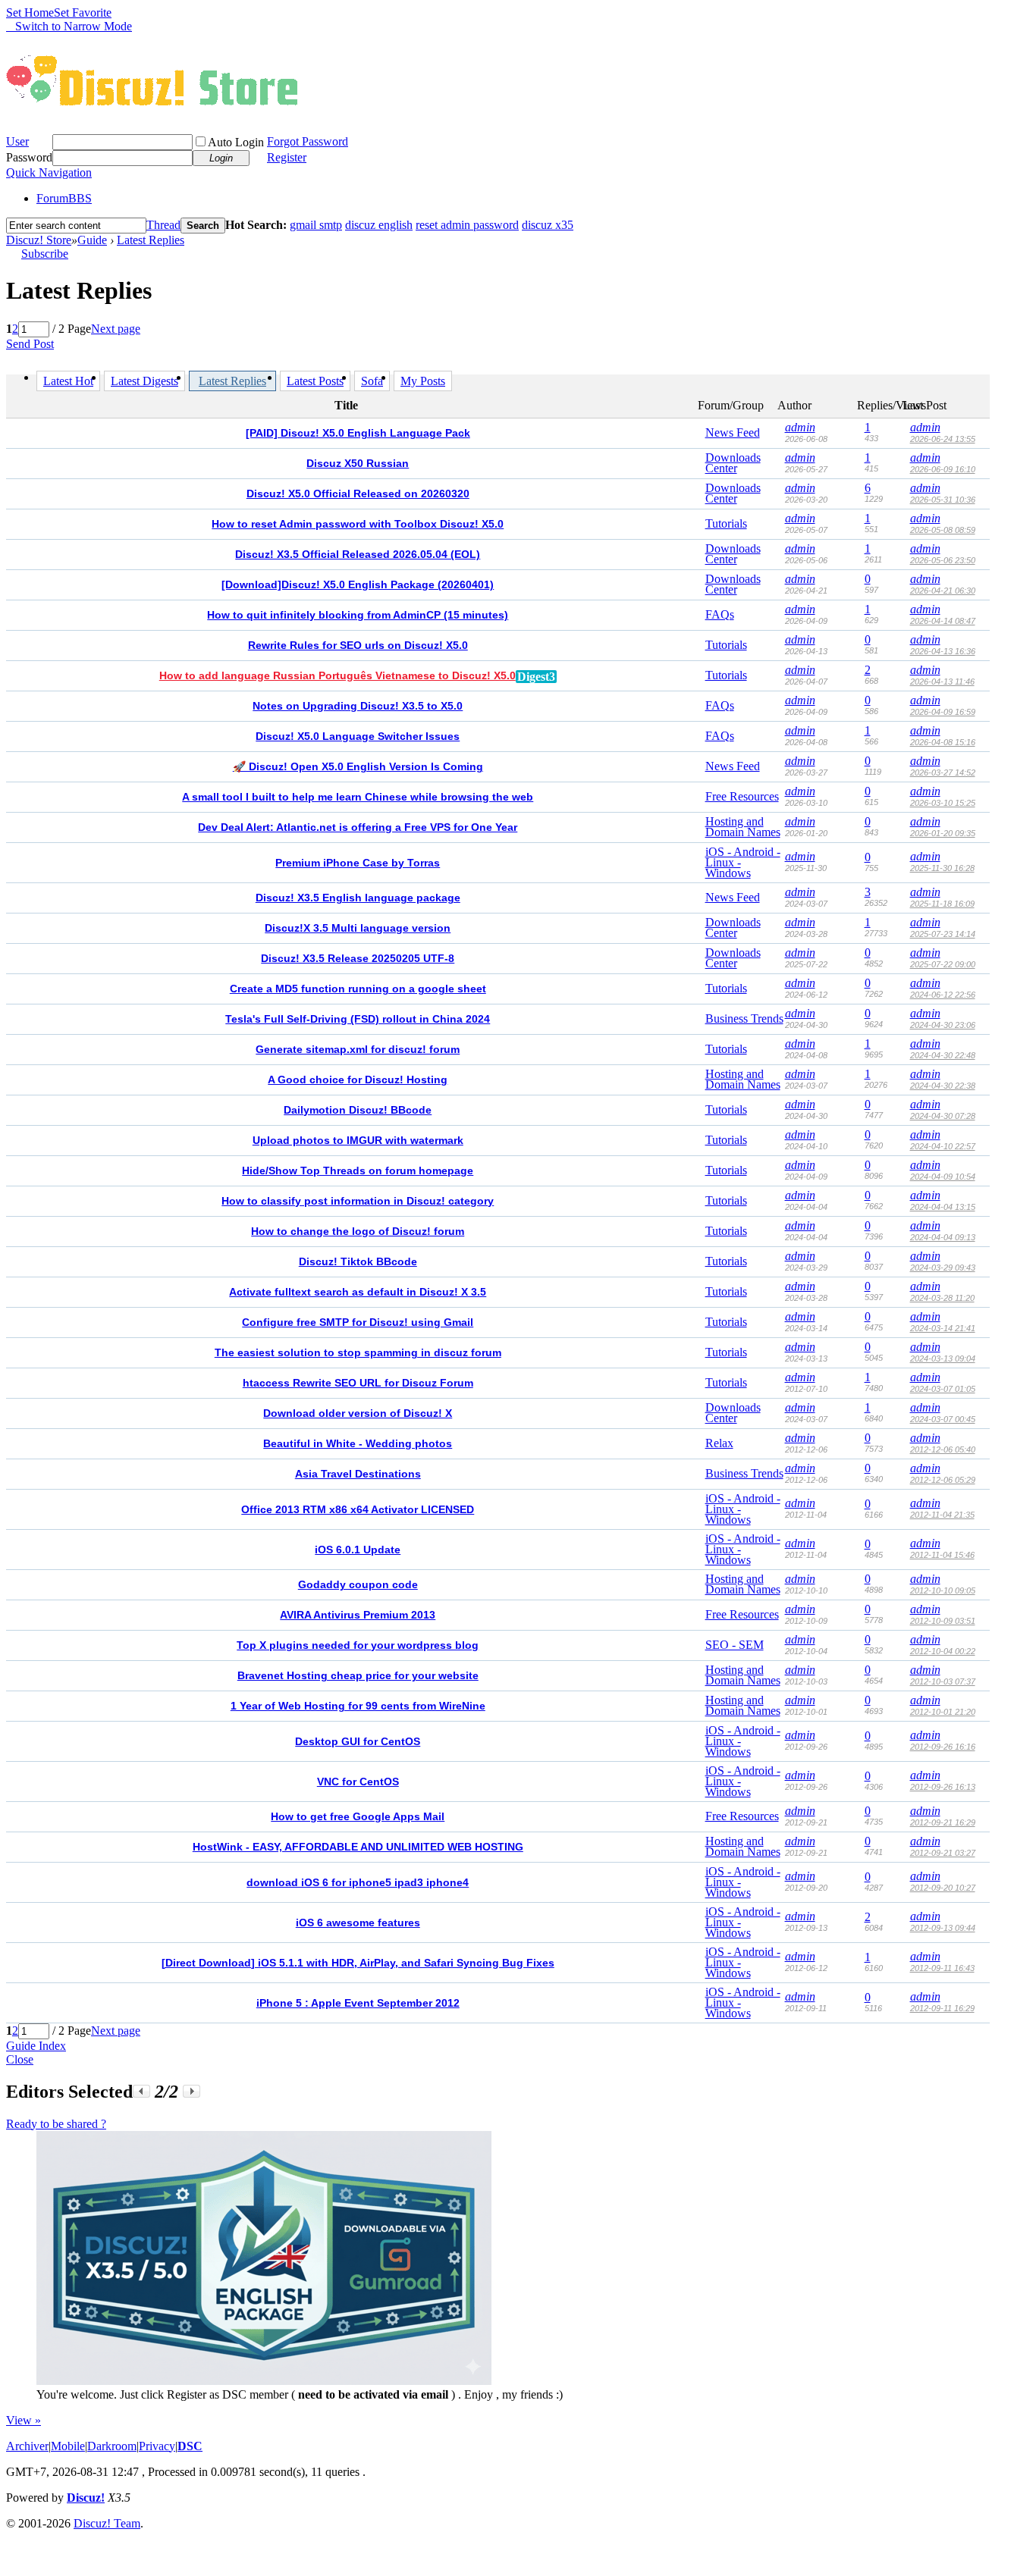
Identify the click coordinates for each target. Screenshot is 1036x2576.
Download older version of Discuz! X (358, 1413)
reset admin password (467, 225)
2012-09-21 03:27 (943, 1853)
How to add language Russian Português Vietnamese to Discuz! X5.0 (337, 675)
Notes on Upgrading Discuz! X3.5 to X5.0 (358, 706)
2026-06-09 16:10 (943, 469)
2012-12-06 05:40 (943, 1449)
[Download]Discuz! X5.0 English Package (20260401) (358, 584)
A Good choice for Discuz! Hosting (358, 1080)
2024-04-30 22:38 (943, 1086)
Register (287, 157)
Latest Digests (144, 381)
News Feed (733, 432)
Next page (116, 329)
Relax (719, 1443)
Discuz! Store (39, 240)
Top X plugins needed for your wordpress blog (358, 1645)
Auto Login (236, 142)
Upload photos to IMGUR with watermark (358, 1140)
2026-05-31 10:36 (943, 500)
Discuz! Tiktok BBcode (358, 1261)
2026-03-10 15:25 (943, 803)
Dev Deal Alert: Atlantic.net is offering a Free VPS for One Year (358, 827)
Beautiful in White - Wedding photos (358, 1443)
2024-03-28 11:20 (942, 1298)
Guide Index (36, 2046)
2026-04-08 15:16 (943, 742)
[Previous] (141, 2091)
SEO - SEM (735, 1645)
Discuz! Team (107, 2523)
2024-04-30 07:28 (943, 1116)
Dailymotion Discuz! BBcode (358, 1110)
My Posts (423, 381)
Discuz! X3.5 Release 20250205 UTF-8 (358, 958)
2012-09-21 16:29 (943, 1822)
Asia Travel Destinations (358, 1474)
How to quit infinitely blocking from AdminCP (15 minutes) (358, 615)
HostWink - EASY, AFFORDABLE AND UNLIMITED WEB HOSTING (358, 1847)
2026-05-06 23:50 (943, 560)
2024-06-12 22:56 (943, 995)
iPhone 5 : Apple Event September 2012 (358, 2003)
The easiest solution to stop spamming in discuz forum (358, 1352)
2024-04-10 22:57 (943, 1146)
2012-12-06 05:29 (943, 1480)
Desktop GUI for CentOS (358, 1741)
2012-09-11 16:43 (942, 1968)
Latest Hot (68, 381)
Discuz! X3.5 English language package (358, 898)
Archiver (27, 2446)
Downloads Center (733, 463)
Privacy (157, 2446)
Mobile (68, 2446)
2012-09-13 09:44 (943, 1928)
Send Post (30, 344)
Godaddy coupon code (358, 1584)
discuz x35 (548, 225)
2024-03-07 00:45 (943, 1419)
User (17, 141)
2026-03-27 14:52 (943, 772)
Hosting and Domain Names (743, 827)
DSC (190, 2446)
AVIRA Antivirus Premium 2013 (358, 1615)
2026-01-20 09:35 (943, 833)
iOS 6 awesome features (358, 1923)
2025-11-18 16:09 (942, 904)
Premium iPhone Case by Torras (358, 863)
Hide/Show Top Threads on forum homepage (358, 1170)
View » (24, 2420)
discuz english (379, 225)
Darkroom (112, 2446)
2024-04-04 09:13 (943, 1237)
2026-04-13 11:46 (942, 682)
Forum (64, 198)
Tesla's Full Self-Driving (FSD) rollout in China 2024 (358, 1019)
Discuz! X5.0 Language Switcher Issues (358, 736)
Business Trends (744, 1018)
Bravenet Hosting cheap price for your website (358, 1675)
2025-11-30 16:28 (942, 868)
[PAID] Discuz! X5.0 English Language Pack (358, 433)
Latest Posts (315, 381)
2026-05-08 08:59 (943, 530)
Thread (163, 225)
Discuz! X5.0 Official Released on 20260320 (358, 494)
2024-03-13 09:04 (943, 1359)
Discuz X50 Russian (358, 463)
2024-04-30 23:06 (943, 1025)
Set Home (30, 13)
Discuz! (86, 2498)
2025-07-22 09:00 (943, 964)
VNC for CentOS (358, 1782)
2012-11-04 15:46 (942, 1555)
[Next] (192, 2091)
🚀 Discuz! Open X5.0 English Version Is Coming (358, 766)
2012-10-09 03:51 (943, 1621)
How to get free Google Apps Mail (358, 1816)
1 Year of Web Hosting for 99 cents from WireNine (358, 1706)
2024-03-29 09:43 (943, 1268)
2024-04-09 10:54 (943, 1177)
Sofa (372, 381)
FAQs (720, 614)
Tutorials (726, 523)
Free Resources (742, 796)
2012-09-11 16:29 (942, 2008)
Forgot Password (308, 141)
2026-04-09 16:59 (943, 712)
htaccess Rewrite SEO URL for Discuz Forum (358, 1383)
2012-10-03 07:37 (943, 1681)
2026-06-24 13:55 (943, 439)
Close (20, 2059)
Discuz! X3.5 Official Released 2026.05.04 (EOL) (358, 554)
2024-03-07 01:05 (943, 1389)
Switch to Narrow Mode (74, 26)
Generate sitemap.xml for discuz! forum (358, 1049)
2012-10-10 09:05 (943, 1590)
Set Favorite (83, 13)
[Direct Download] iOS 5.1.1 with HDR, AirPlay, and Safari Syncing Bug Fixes (358, 1963)
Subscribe (45, 254)
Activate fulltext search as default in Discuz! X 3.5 (358, 1292)
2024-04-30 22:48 (943, 1055)
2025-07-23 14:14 (943, 934)
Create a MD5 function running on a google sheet (358, 989)
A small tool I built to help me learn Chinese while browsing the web (358, 797)
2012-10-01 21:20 (943, 1712)
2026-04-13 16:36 (943, 651)
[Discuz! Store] (155, 108)
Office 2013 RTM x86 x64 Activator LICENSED (358, 1509)
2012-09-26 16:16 (943, 1747)
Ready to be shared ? (56, 2124)
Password (29, 157)
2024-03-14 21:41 (943, 1328)
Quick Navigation (49, 172)
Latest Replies (151, 240)
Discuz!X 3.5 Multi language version (358, 928)
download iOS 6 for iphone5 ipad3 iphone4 (358, 1882)
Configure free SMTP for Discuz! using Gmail (358, 1322)
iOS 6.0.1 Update (358, 1550)
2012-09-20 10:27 (943, 1888)
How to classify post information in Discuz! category (358, 1201)
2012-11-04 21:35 (942, 1515)
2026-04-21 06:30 (943, 591)
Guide (92, 240)
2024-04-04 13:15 (943, 1207)
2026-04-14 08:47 (943, 621)
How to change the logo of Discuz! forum (358, 1231)
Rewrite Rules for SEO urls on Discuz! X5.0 (358, 645)
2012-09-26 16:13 (943, 1787)
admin (800, 427)
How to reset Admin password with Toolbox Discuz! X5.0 (358, 524)
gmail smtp (316, 225)
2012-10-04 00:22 (943, 1651)
